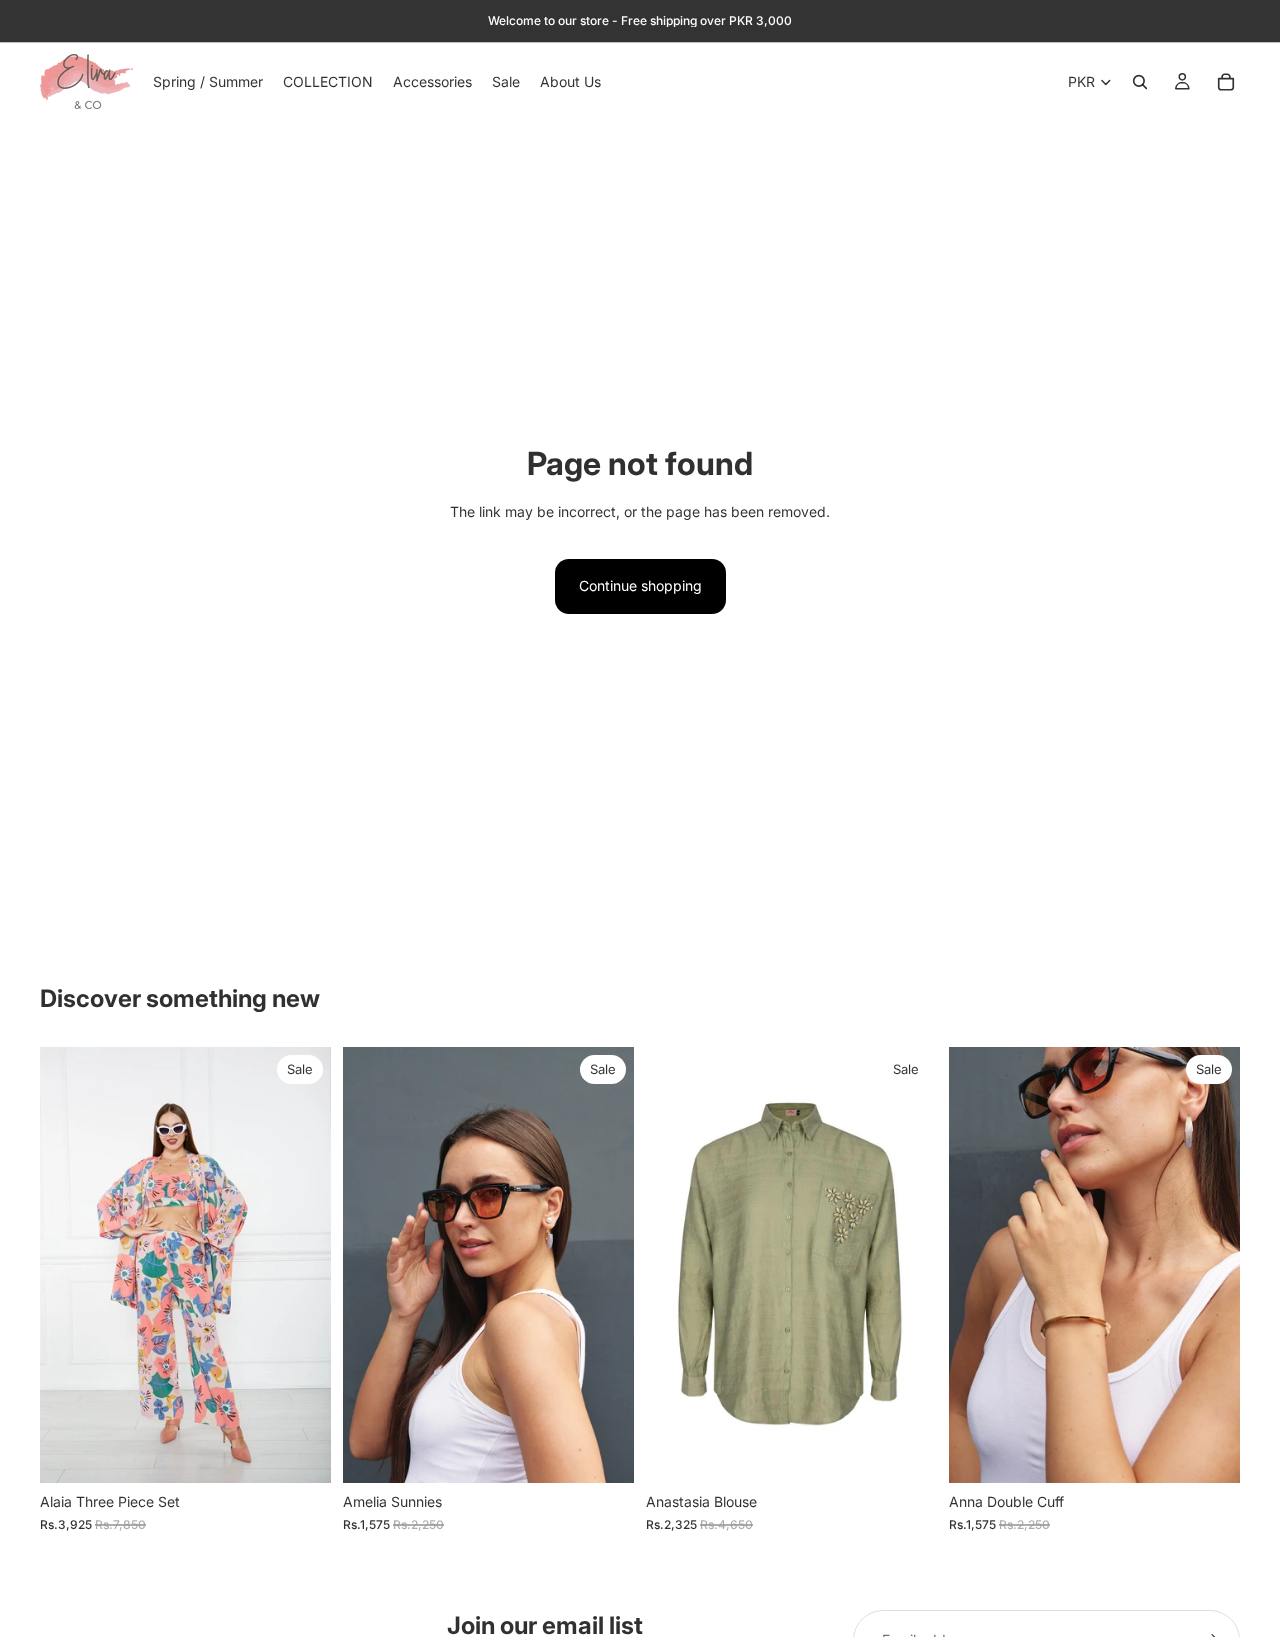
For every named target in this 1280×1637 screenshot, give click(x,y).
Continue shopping (640, 585)
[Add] (603, 1453)
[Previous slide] (70, 1265)
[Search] (1140, 82)
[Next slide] (301, 1265)
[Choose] (300, 1453)
